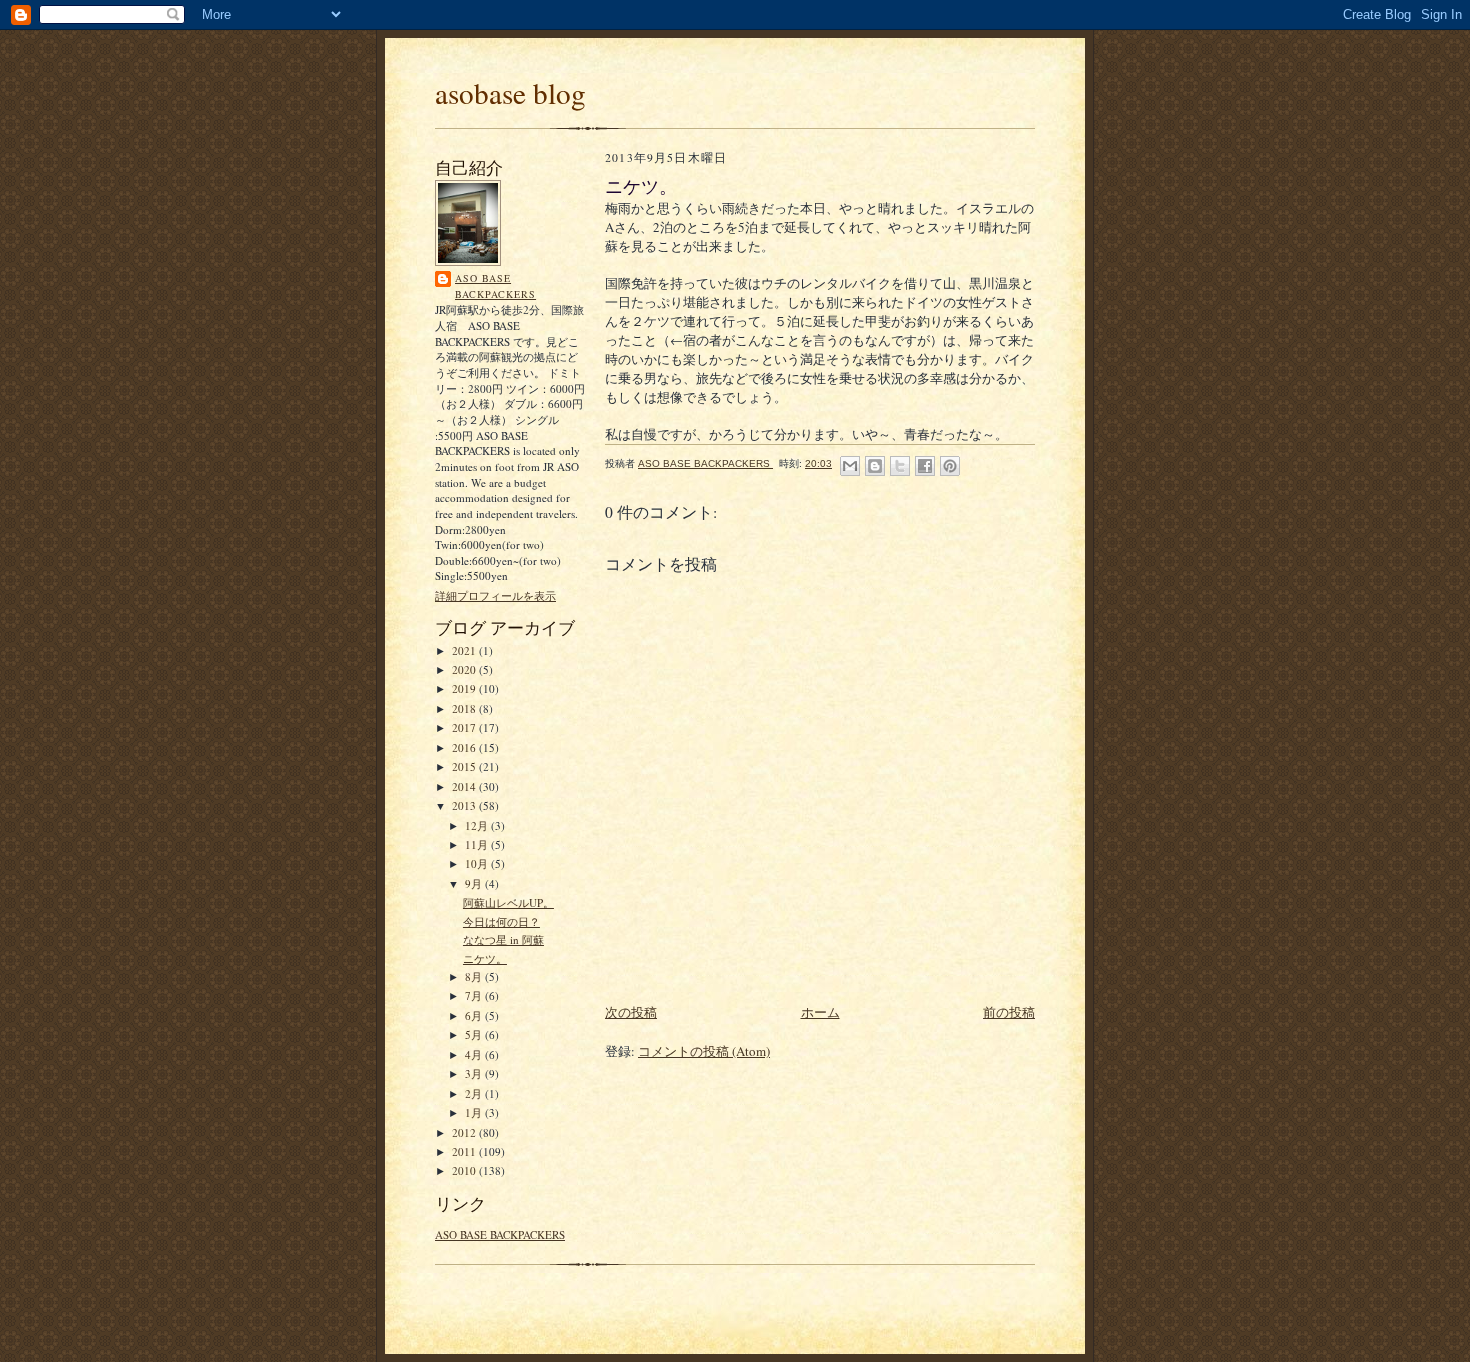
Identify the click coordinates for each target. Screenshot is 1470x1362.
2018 (465, 708)
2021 (465, 650)
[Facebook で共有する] (925, 466)
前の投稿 (1009, 1012)
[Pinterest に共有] (950, 466)
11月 (478, 844)
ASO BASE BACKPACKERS (495, 286)
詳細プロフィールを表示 (495, 595)
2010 (465, 1170)
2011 (465, 1151)
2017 (465, 727)
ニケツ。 (485, 958)
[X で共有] (900, 466)
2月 (475, 1093)
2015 (465, 766)
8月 (475, 976)
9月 (475, 883)
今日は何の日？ (501, 921)
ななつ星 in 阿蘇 (503, 939)
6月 (475, 1015)
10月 (478, 863)
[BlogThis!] (875, 466)
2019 (465, 688)
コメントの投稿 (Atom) (704, 1051)
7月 (475, 995)
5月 (475, 1034)
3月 (475, 1073)
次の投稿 (631, 1012)
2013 (465, 805)
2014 (465, 786)
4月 (475, 1054)
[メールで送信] (850, 466)
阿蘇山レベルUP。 (508, 902)
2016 (465, 747)
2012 (465, 1132)
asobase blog (510, 92)
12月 (478, 825)
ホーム (820, 1012)
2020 (465, 669)
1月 (475, 1112)
